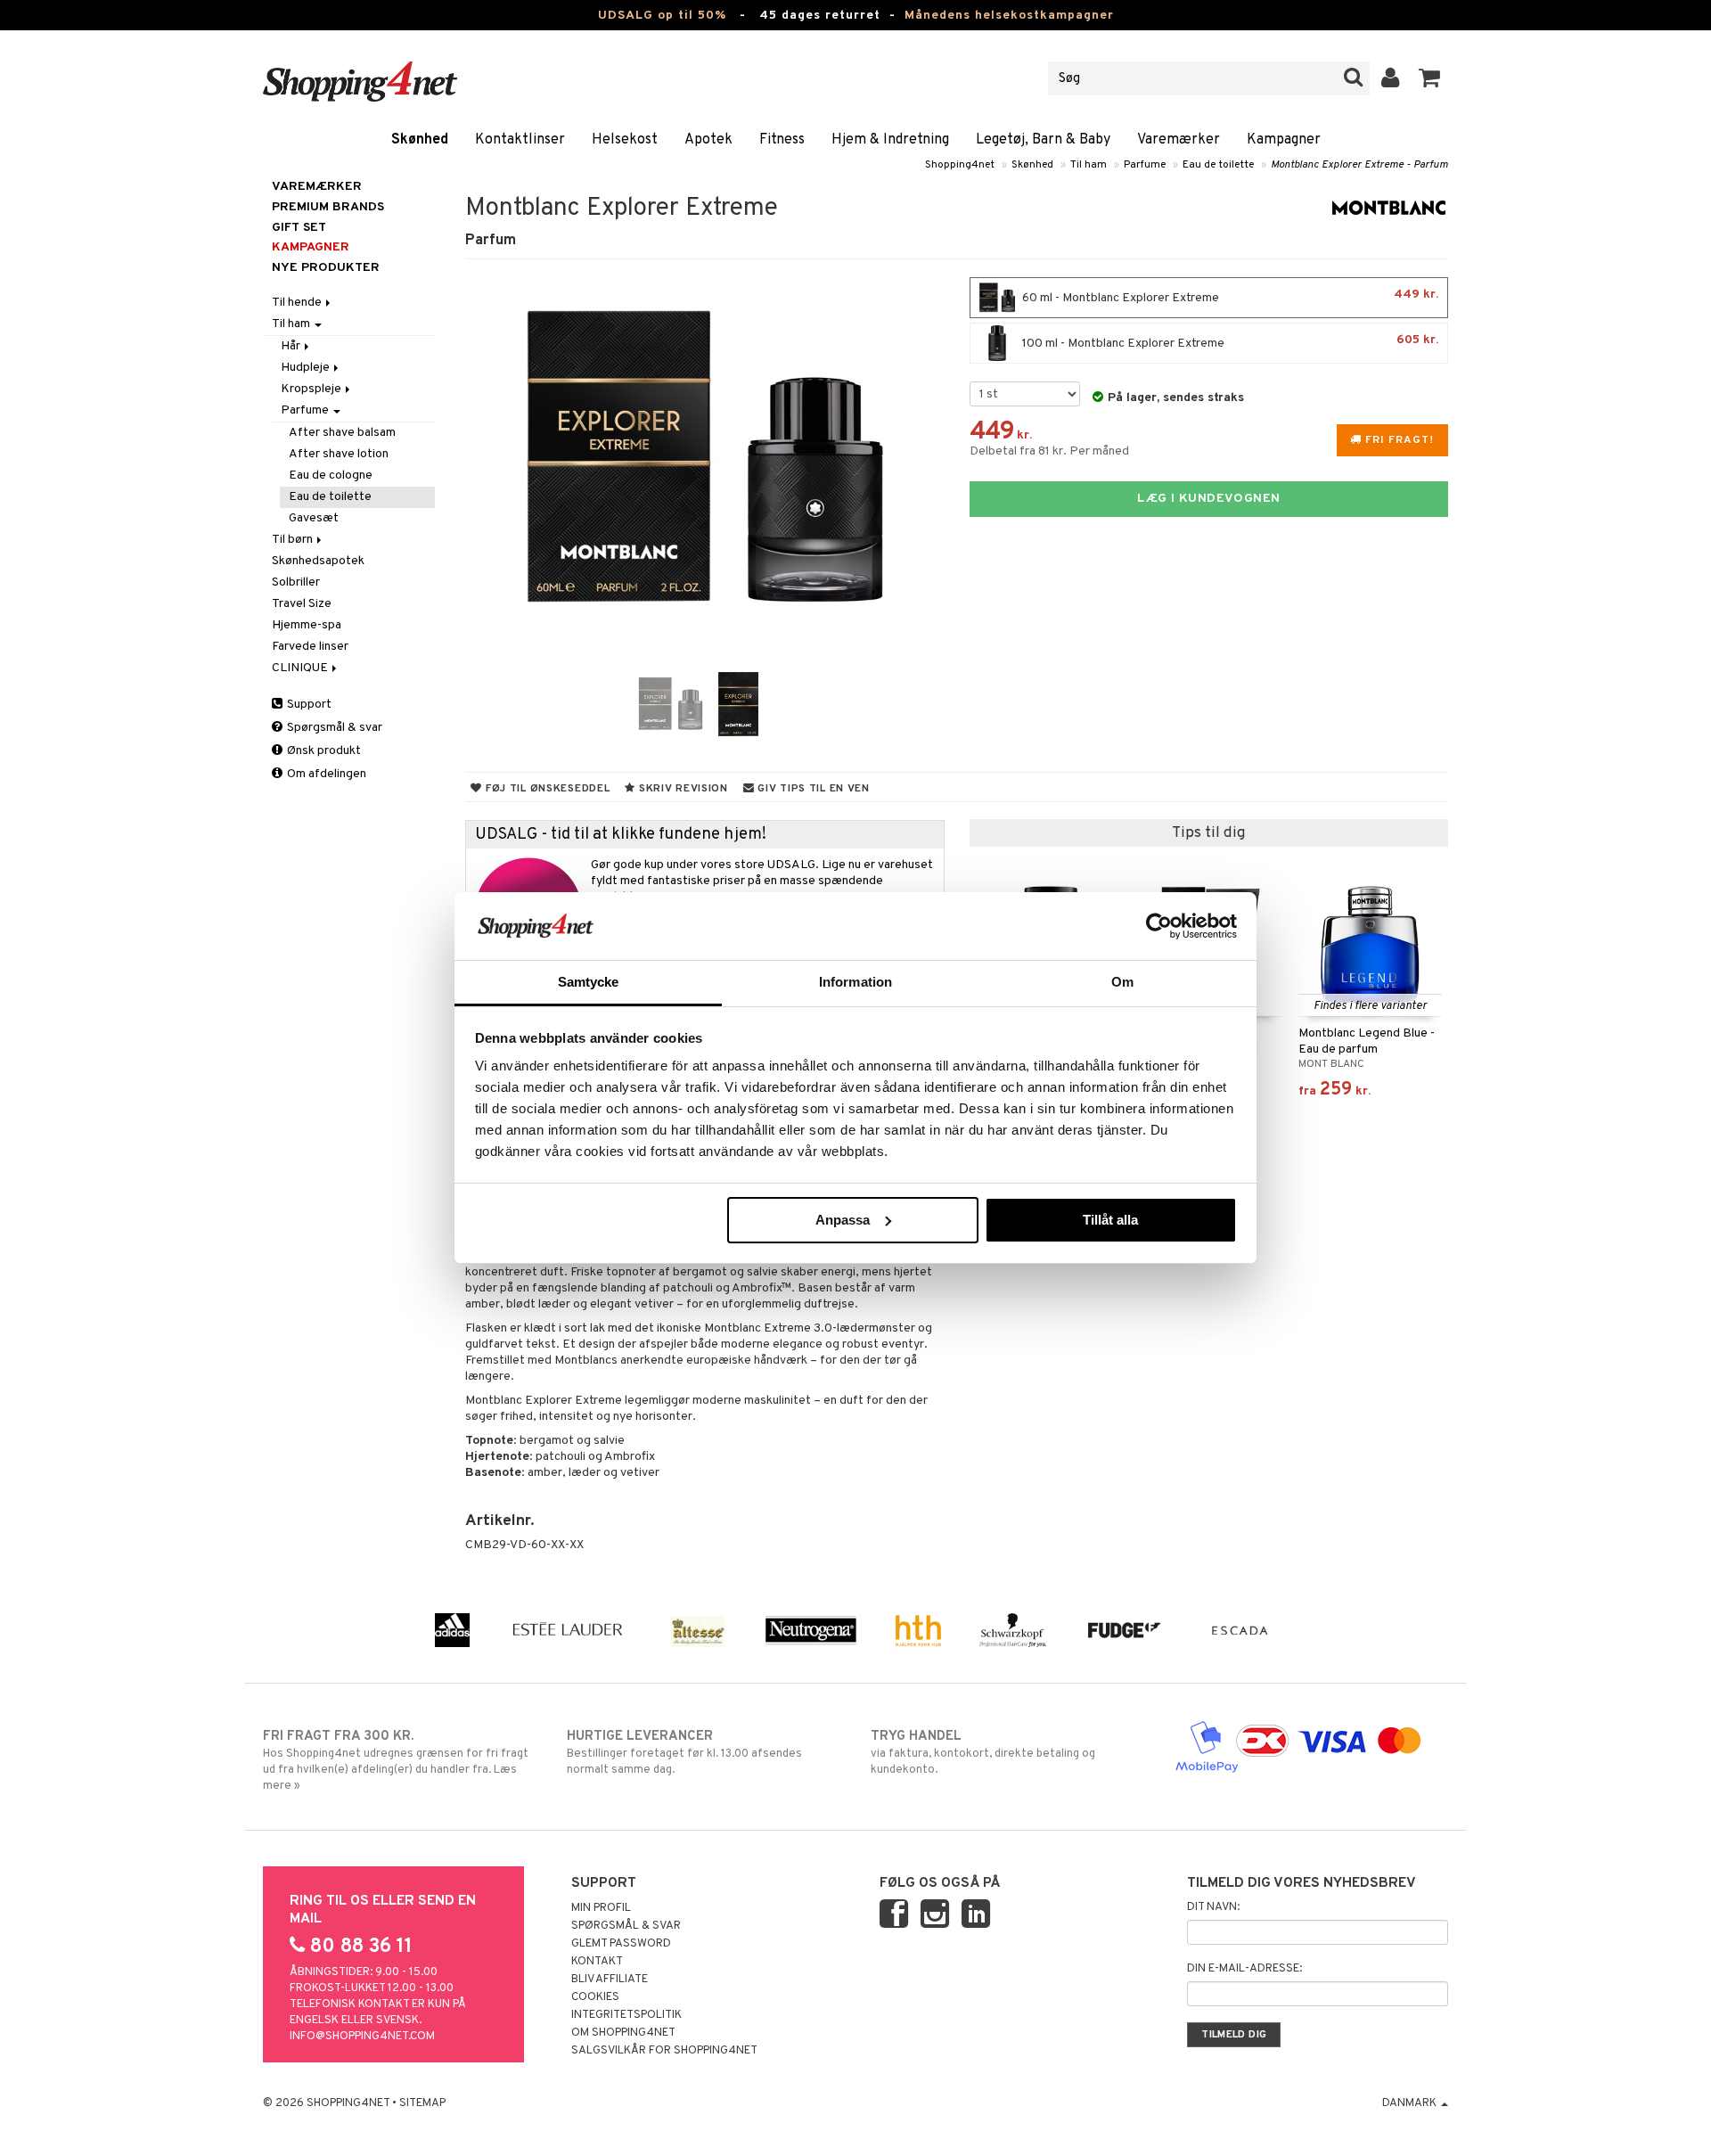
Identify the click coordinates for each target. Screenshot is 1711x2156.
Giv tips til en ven (812, 789)
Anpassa (843, 1220)
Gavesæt (314, 518)
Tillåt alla (1110, 1220)
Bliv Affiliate (610, 1980)
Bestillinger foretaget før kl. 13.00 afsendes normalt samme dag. (684, 1753)
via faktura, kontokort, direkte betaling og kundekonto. (983, 1753)
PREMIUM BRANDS (328, 207)
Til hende (298, 303)
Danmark (1411, 2103)
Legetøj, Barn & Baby (1043, 140)
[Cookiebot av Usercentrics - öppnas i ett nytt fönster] (1159, 926)
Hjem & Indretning (890, 140)
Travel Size (302, 604)
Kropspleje (312, 389)
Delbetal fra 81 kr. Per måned (1049, 451)
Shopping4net (960, 165)
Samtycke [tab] (589, 982)
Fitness (782, 140)
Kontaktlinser (520, 140)
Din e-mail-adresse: (1244, 1969)
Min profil (601, 1908)
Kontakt (597, 1962)
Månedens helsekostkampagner (1009, 16)
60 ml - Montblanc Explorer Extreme (1229, 296)
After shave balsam (342, 433)
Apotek (708, 140)
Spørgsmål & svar (333, 728)
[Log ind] (1391, 78)
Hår (292, 346)
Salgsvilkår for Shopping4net (664, 2051)
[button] (1430, 78)
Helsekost (625, 140)
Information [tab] (855, 982)
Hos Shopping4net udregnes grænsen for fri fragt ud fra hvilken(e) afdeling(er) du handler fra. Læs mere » (396, 1761)
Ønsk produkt (323, 751)
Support (308, 705)
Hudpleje (307, 368)
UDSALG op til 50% (662, 16)
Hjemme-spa (307, 625)
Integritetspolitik (626, 2015)
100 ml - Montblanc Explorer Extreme (1229, 342)
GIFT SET (299, 228)
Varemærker (1179, 140)
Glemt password (621, 1944)
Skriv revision (682, 789)
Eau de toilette (1218, 165)
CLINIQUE (301, 668)
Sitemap (422, 2103)
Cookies (595, 1997)
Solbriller (296, 582)
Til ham (1089, 165)
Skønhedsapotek (318, 561)
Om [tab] (1122, 982)
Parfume (1145, 165)
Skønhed (420, 140)
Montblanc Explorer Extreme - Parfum (1359, 165)
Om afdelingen (325, 774)
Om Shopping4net (623, 2033)
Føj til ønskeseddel (546, 789)
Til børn (294, 540)
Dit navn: (1213, 1907)
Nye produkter (326, 268)
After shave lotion (339, 454)
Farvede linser (310, 647)
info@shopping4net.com (362, 2037)
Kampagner (1284, 140)
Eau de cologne (331, 475)
